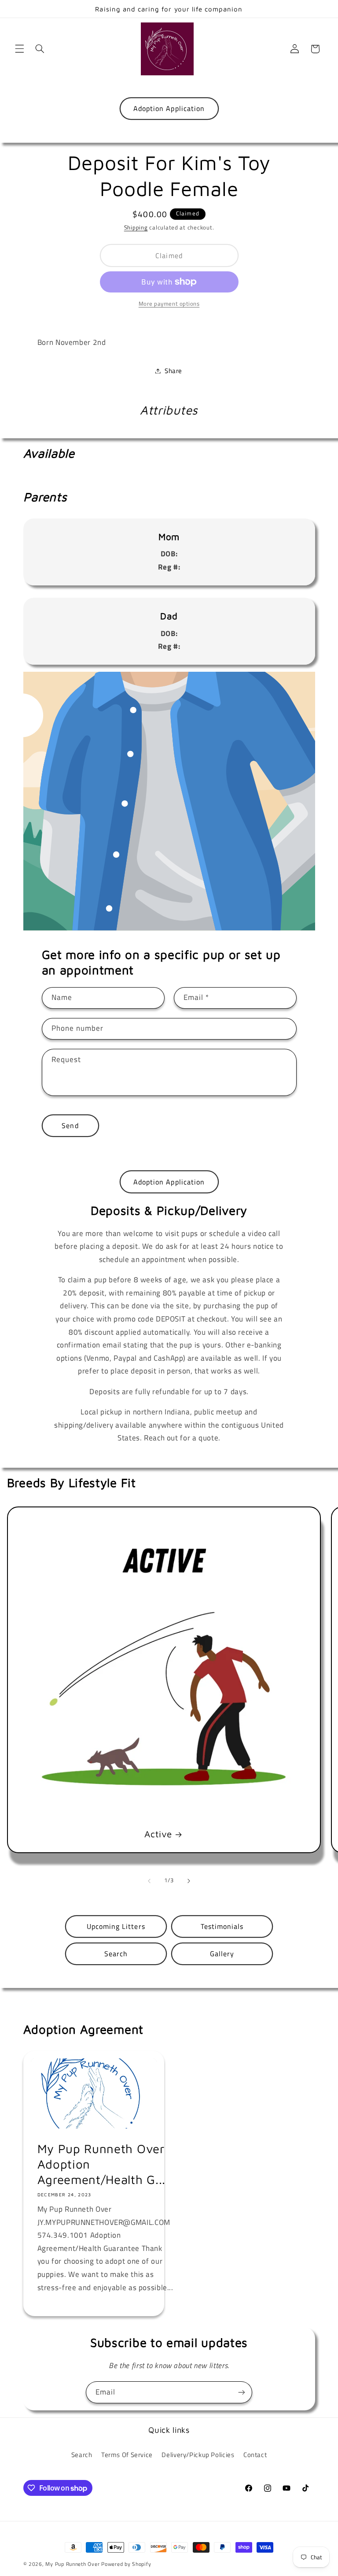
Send (70, 1125)
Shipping (136, 228)
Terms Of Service (127, 2455)
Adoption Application (169, 108)
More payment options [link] (169, 304)
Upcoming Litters (116, 1926)
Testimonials (222, 1926)
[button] (19, 49)
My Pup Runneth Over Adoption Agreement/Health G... (101, 2164)
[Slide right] (189, 1881)
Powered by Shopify (126, 2564)
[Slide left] (149, 1881)
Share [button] (173, 371)
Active (158, 1834)
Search (116, 1954)
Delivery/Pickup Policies (198, 2455)
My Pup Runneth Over (72, 2564)
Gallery (222, 1954)
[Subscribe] (242, 2392)
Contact (255, 2455)
